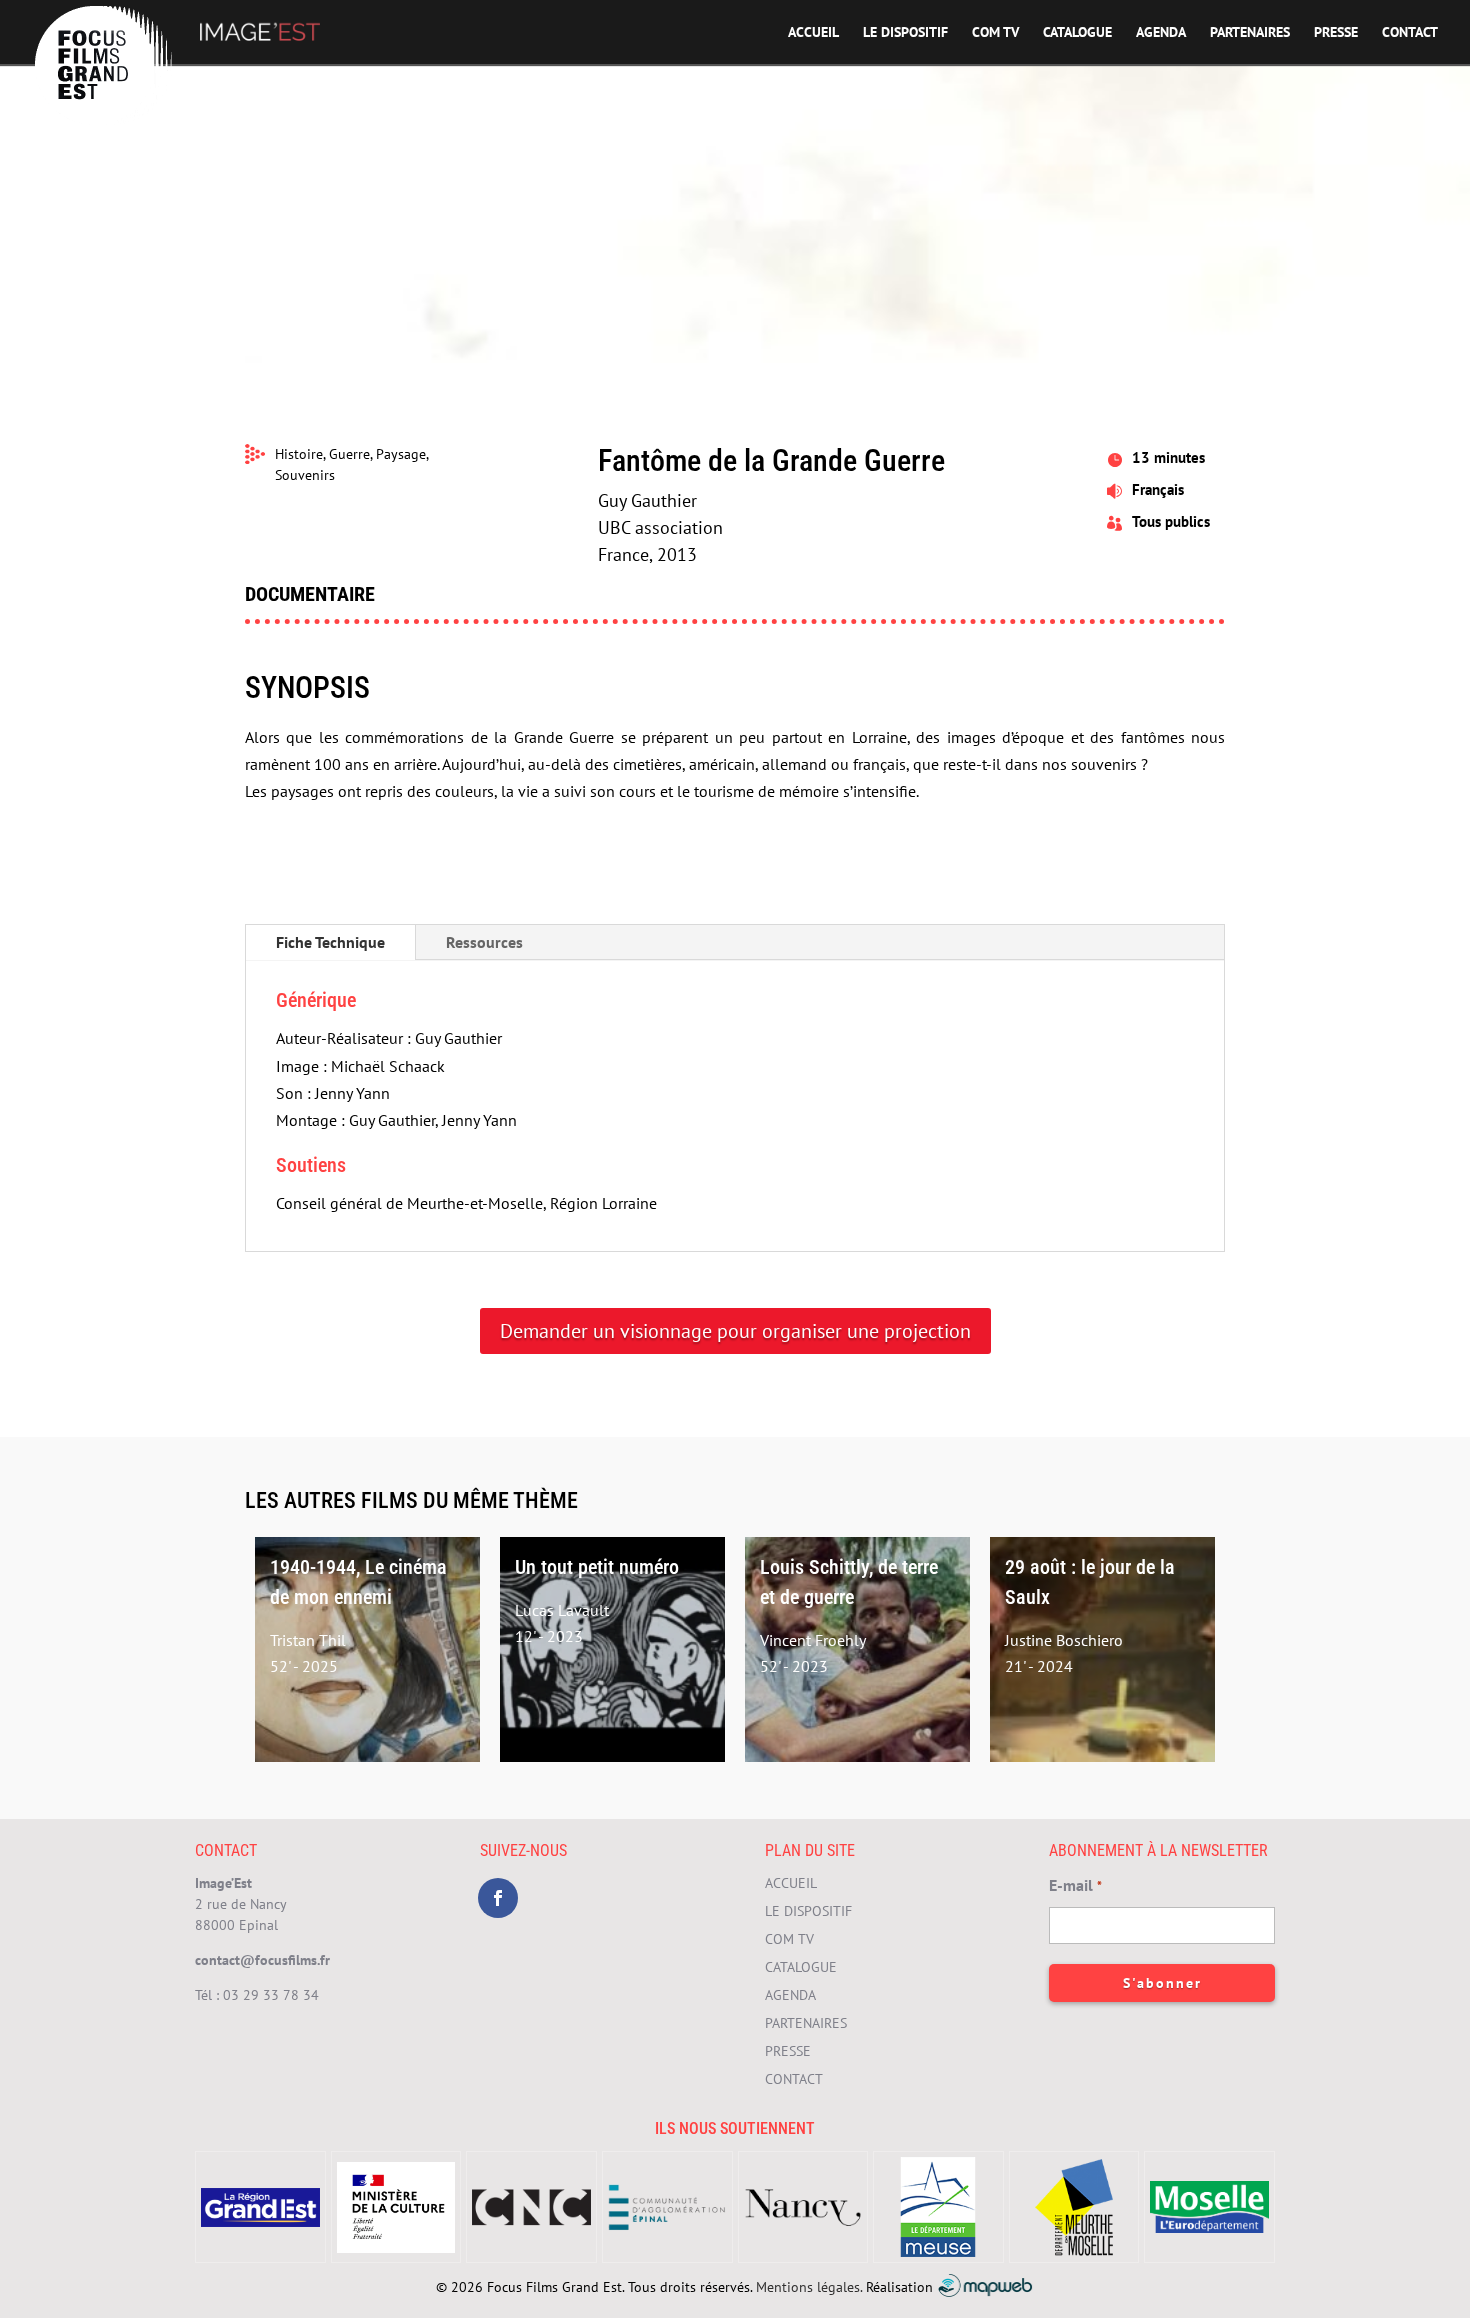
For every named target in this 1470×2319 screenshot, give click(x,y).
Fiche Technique (330, 942)
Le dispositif (905, 33)
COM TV (995, 33)
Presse (1336, 33)
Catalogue (1077, 33)
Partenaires (1250, 33)
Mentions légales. (809, 2287)
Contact (1410, 33)
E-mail (1075, 1885)
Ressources (484, 942)
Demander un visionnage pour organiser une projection (735, 1331)
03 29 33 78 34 (271, 1995)
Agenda (1161, 33)
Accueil (813, 33)
